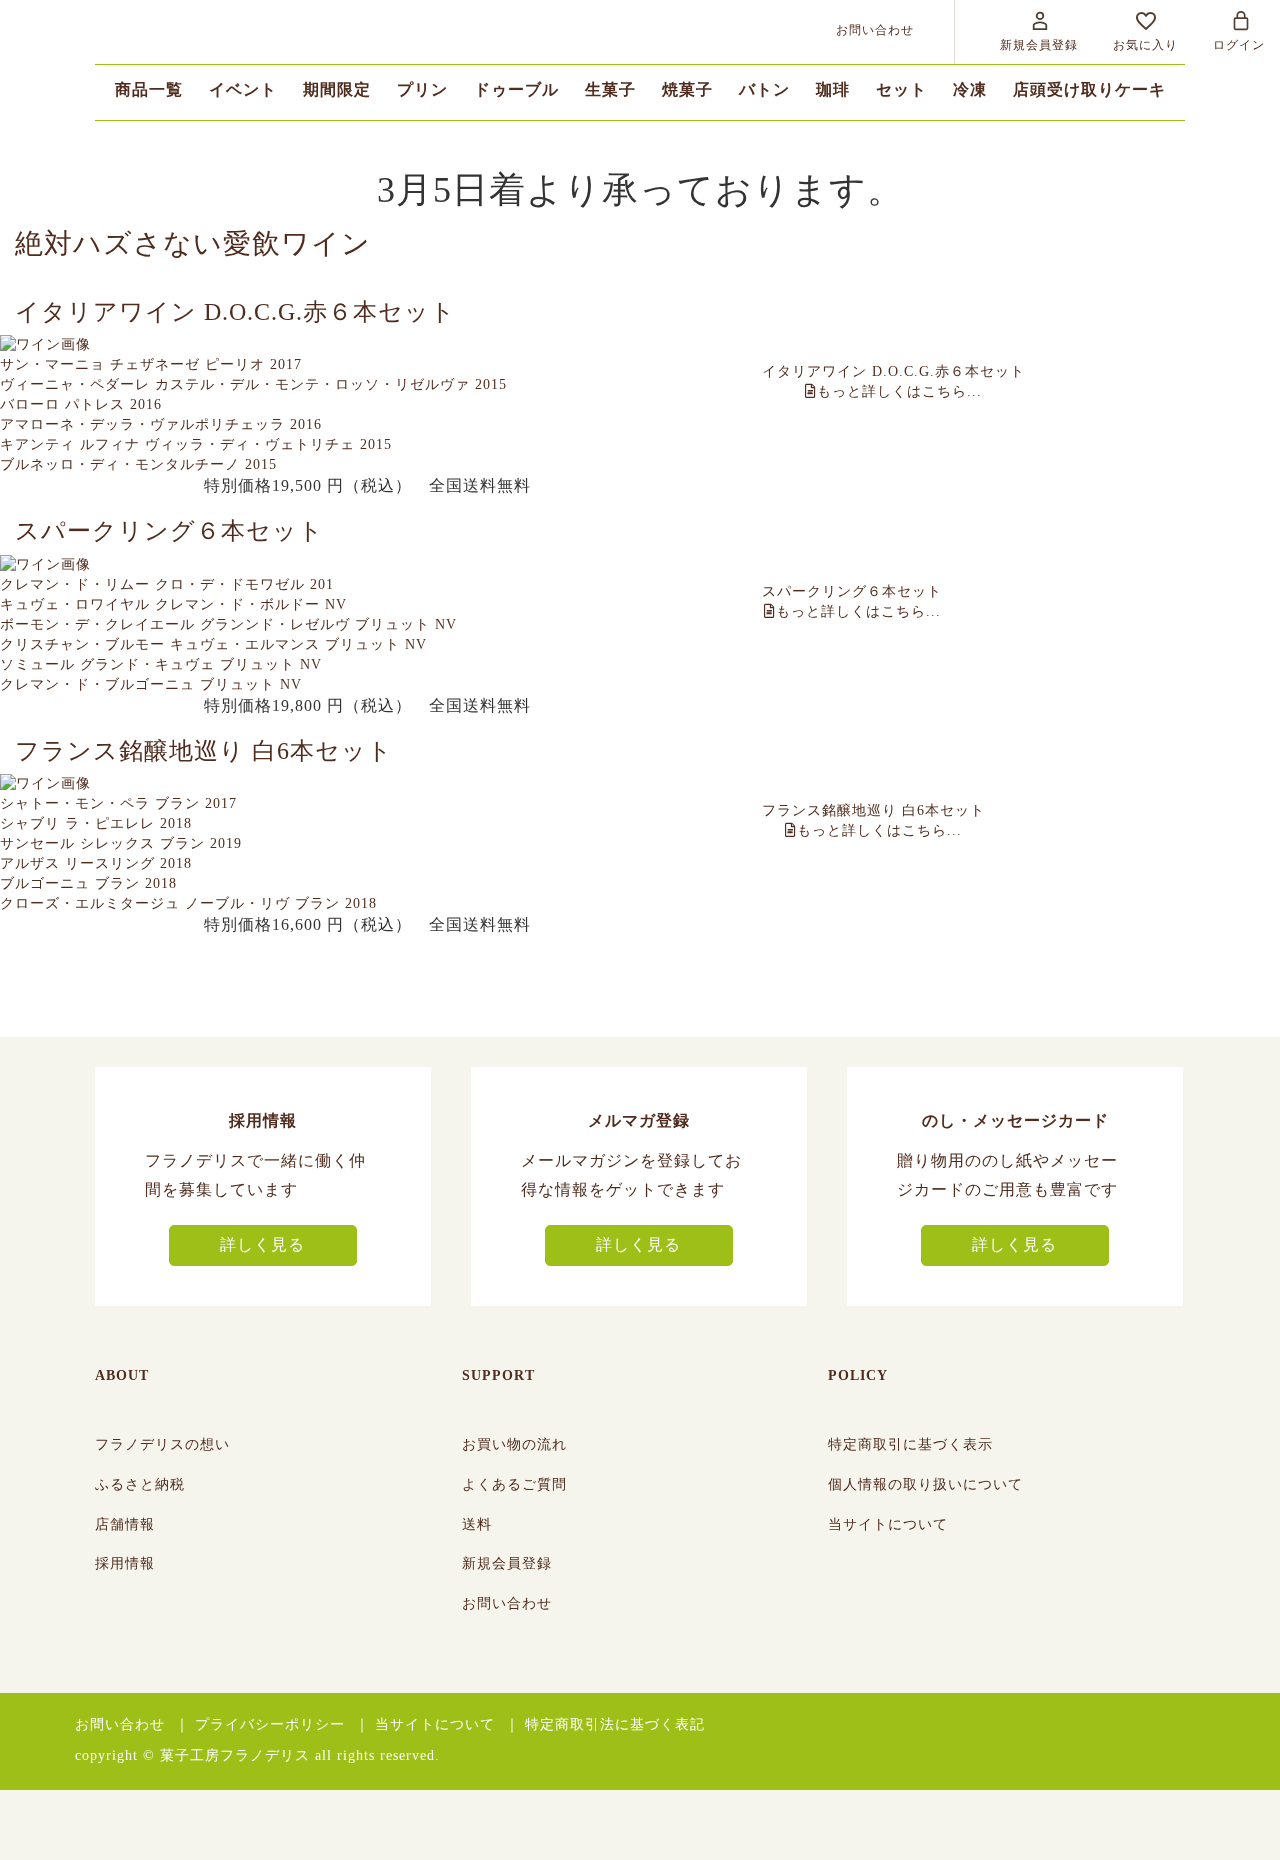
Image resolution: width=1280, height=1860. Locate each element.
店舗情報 (125, 1524)
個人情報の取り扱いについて (925, 1484)
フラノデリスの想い (162, 1444)
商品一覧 (149, 89)
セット (901, 89)
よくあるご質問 (514, 1484)
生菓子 (610, 89)
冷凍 (970, 89)
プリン (422, 89)
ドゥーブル (516, 89)
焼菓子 (687, 89)
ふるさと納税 (140, 1484)
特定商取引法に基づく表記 (615, 1724)
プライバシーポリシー (270, 1724)
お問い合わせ (507, 1603)
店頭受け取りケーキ (1089, 89)
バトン (764, 89)
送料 (477, 1524)
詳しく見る (262, 1244)
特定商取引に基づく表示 (910, 1444)
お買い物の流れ (514, 1444)
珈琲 (833, 89)
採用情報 (125, 1563)
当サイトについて (888, 1524)
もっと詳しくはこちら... (893, 381)
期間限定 (337, 89)
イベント (243, 89)
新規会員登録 (507, 1563)
